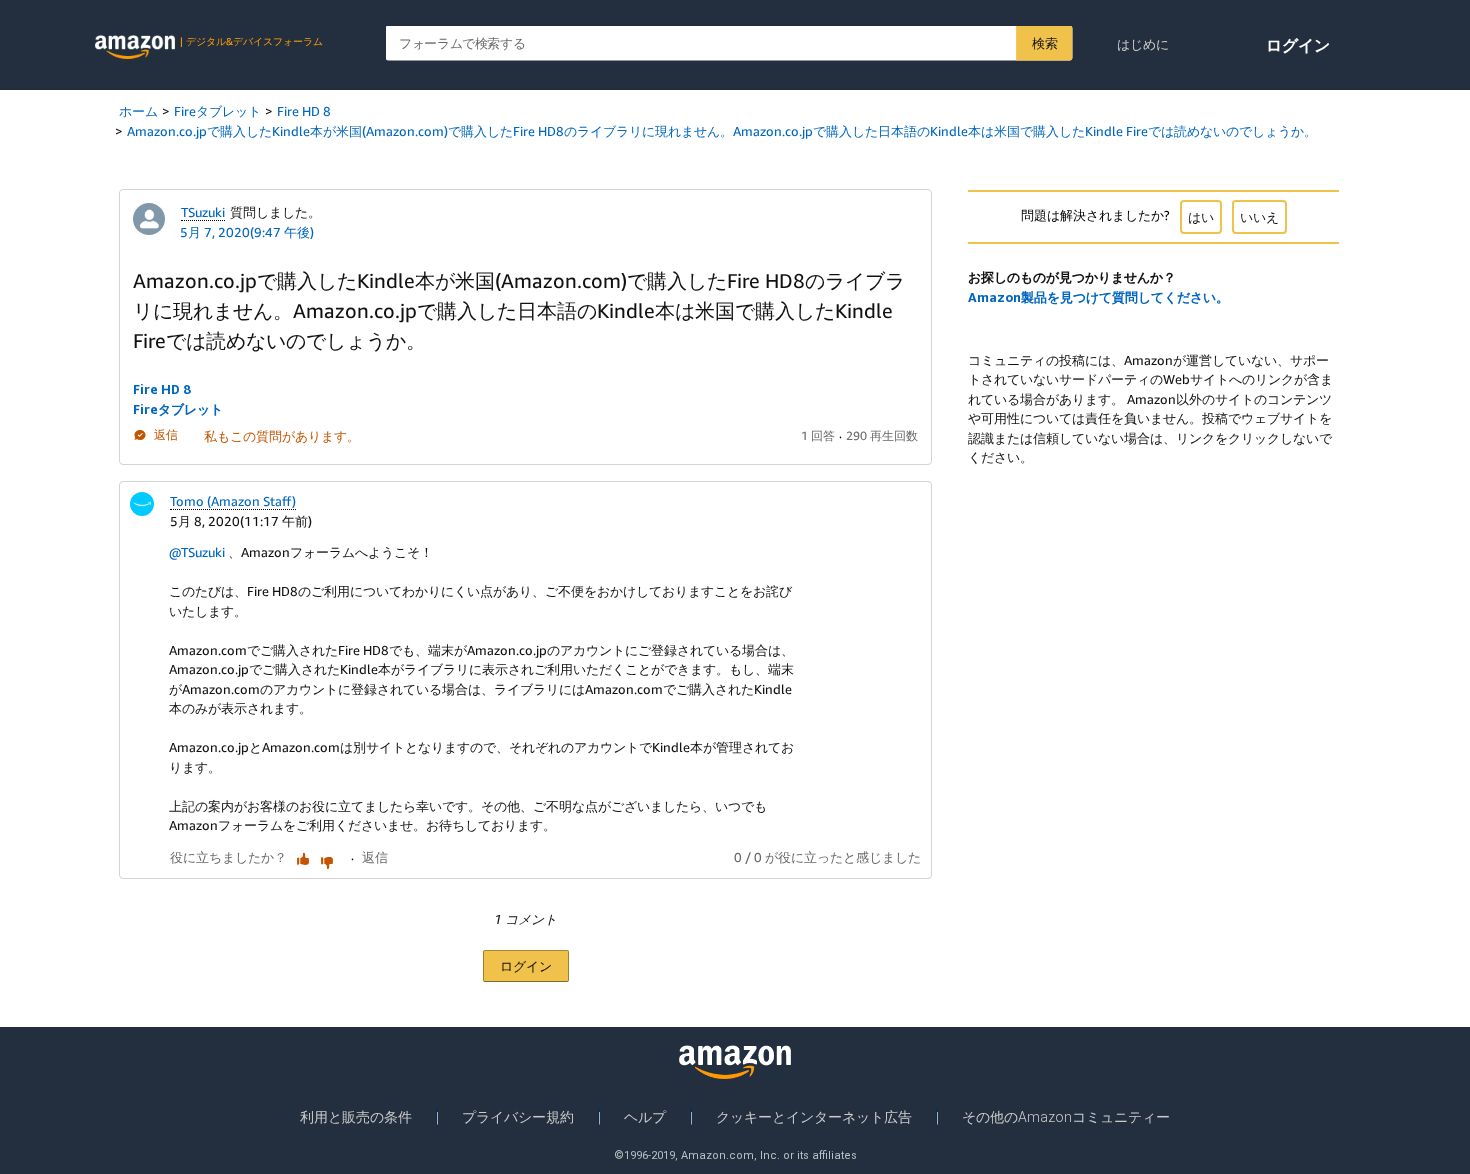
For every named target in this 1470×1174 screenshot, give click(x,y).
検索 (1044, 43)
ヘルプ (645, 1117)
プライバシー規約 (518, 1117)
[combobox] (729, 43)
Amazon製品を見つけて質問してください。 (1098, 297)
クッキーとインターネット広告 (814, 1117)
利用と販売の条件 (356, 1117)
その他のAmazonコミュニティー (1066, 1117)
